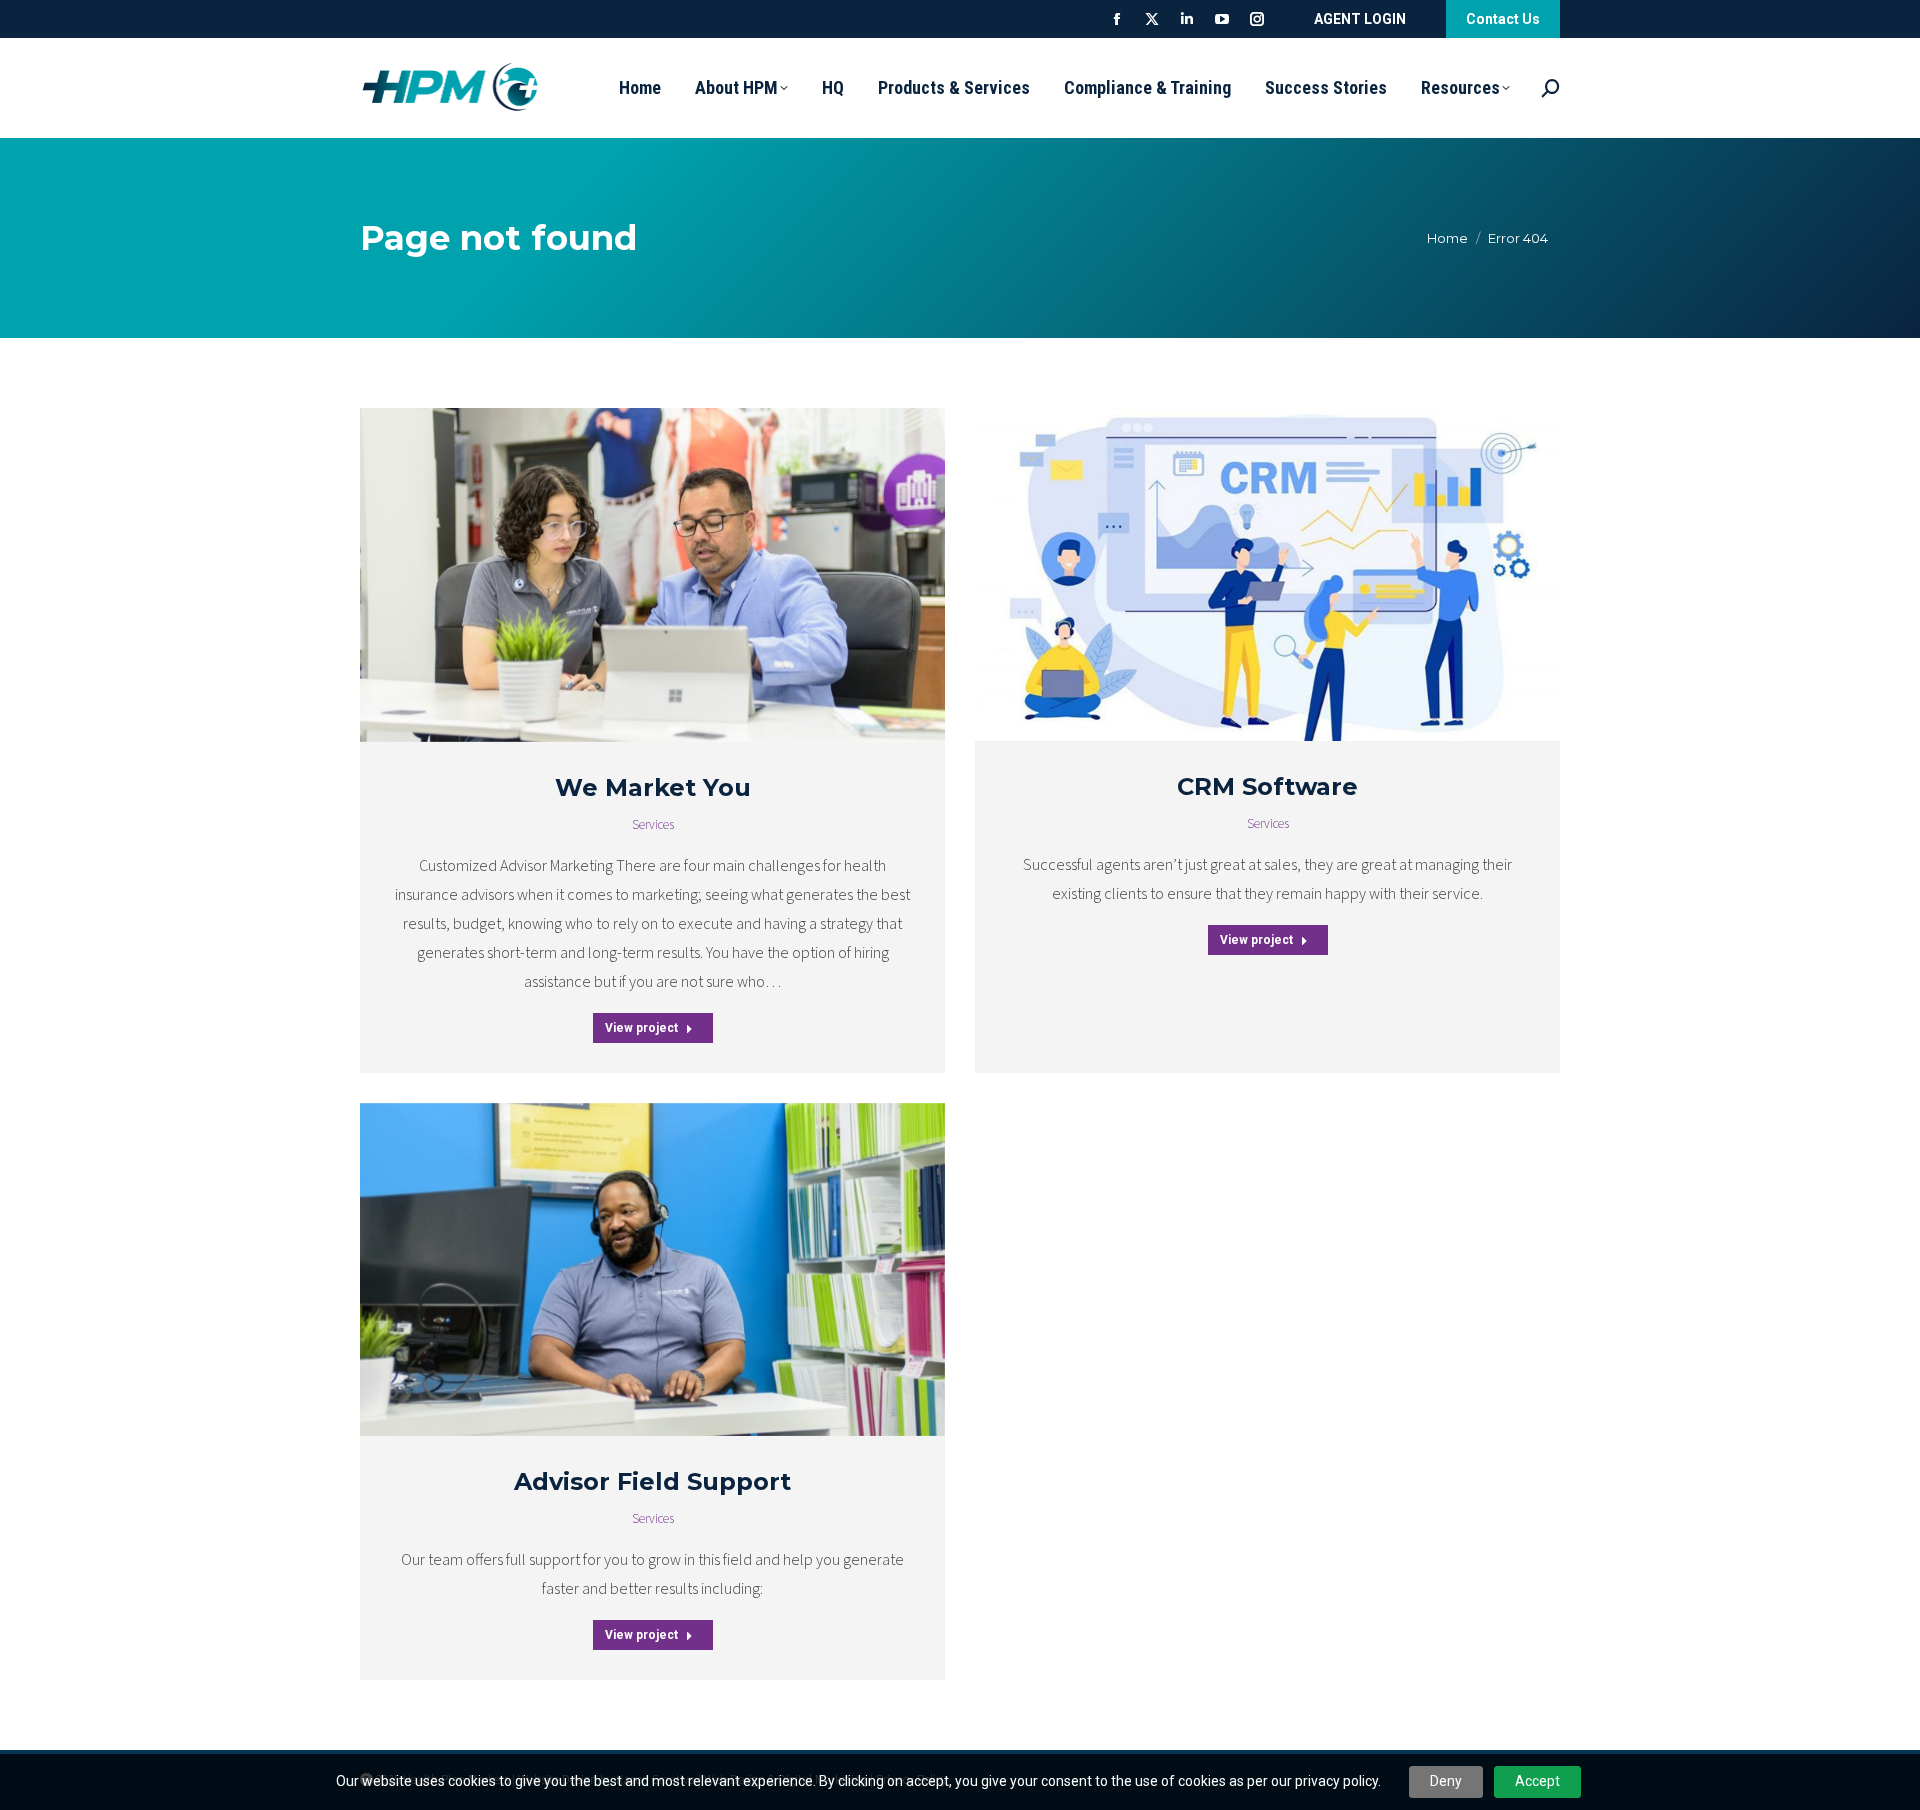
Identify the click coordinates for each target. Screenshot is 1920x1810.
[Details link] (678, 575)
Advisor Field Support (652, 1481)
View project (641, 1028)
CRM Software (1267, 786)
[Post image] (652, 575)
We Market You (653, 787)
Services (653, 825)
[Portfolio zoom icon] (628, 575)
